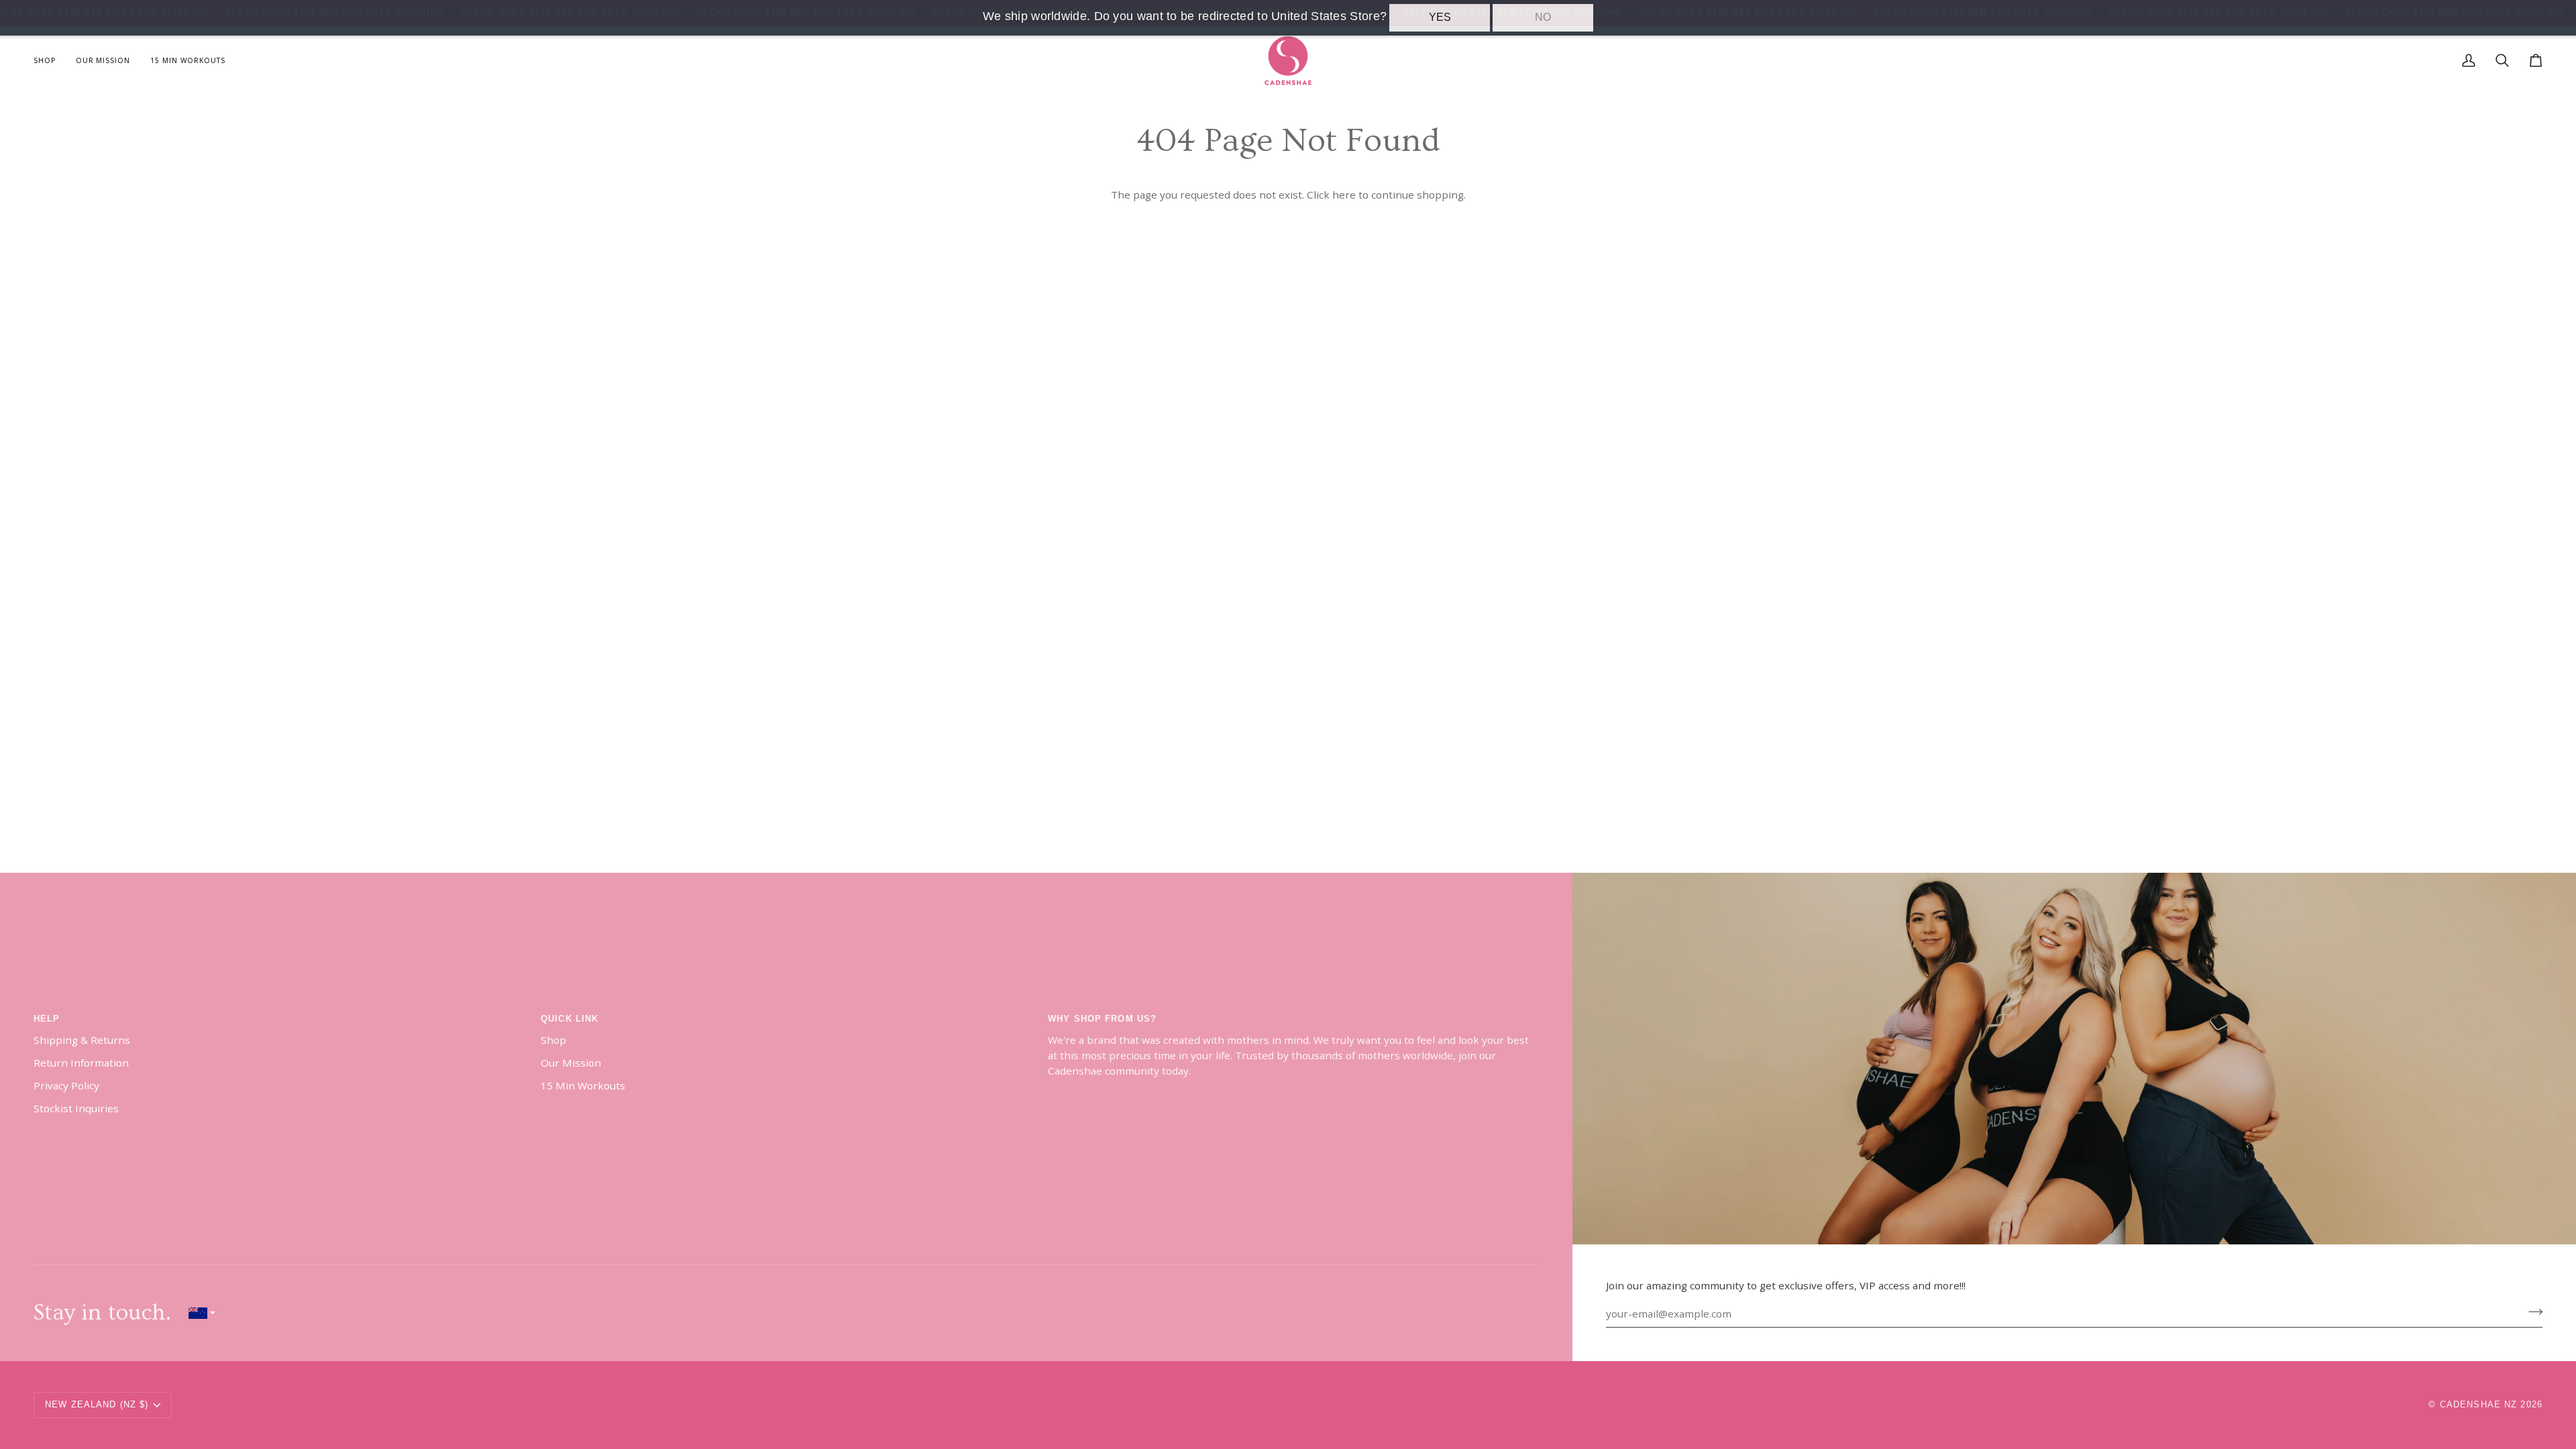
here (1344, 195)
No (1543, 17)
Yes (1440, 17)
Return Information (81, 1063)
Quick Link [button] (570, 1019)
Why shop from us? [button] (1102, 1019)
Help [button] (47, 1019)
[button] (50, 61)
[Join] (2531, 1312)
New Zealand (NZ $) (97, 1405)
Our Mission (571, 1063)
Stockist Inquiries (76, 1108)
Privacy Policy (66, 1085)
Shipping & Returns (82, 1040)
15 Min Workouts (583, 1085)
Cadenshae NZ (2479, 1405)
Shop (553, 1040)
